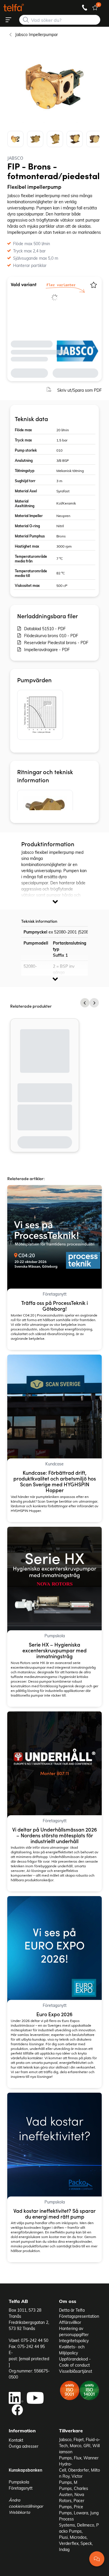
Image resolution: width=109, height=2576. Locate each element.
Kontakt (16, 2440)
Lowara (81, 2513)
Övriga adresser (24, 2446)
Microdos (78, 2537)
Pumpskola (19, 2482)
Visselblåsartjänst (76, 2371)
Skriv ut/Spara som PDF (79, 390)
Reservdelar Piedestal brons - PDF (56, 643)
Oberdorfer (78, 2470)
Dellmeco (86, 2525)
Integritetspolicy (74, 2341)
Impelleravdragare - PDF (47, 650)
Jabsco (65, 2439)
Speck (86, 2543)
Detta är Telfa (72, 2310)
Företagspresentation (79, 2316)
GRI (87, 2446)
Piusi (63, 2537)
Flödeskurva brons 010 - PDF (51, 636)
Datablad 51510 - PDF (45, 629)
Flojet (79, 2439)
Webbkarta (19, 2512)
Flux (78, 2458)
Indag (64, 2549)
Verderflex (69, 2543)
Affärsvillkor (70, 2322)
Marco (76, 2446)
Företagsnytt (21, 2488)
